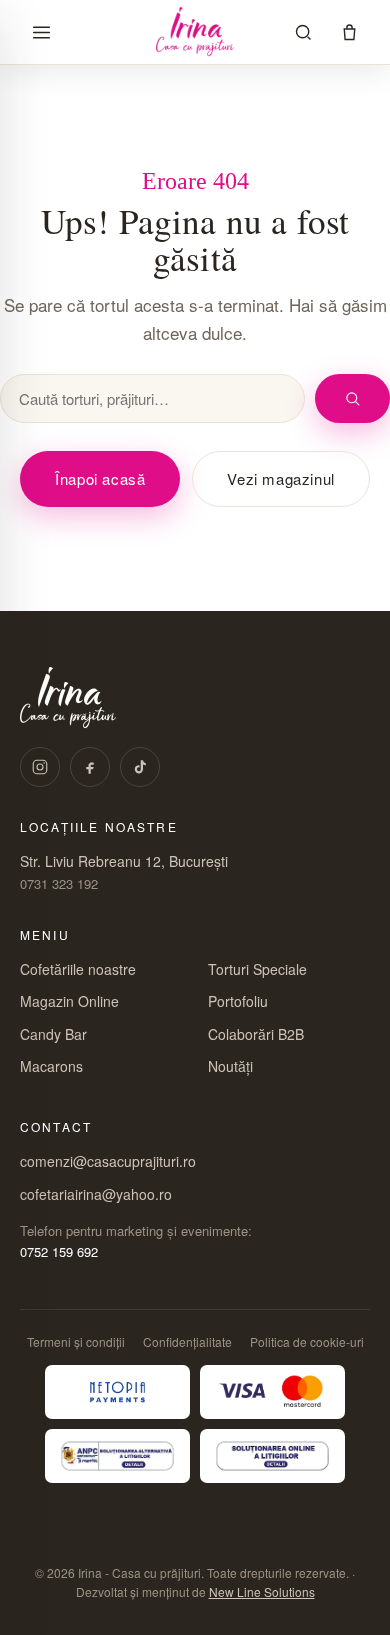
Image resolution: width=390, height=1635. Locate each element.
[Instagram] (40, 767)
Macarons (51, 1066)
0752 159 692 (59, 1251)
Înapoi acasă (100, 478)
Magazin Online (69, 1001)
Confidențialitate (187, 1341)
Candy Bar (53, 1034)
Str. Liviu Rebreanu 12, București (124, 861)
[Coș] (349, 32)
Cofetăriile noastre (78, 969)
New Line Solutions (262, 1591)
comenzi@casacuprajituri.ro (108, 1161)
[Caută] (303, 32)
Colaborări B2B (256, 1034)
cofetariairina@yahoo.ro (96, 1194)
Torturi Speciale (257, 969)
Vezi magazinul (280, 478)
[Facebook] (90, 767)
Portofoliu (238, 1001)
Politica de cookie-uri (307, 1341)
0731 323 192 (59, 883)
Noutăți (230, 1066)
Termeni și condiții (76, 1341)
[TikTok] (140, 767)
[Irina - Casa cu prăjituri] (194, 32)
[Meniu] (41, 32)
